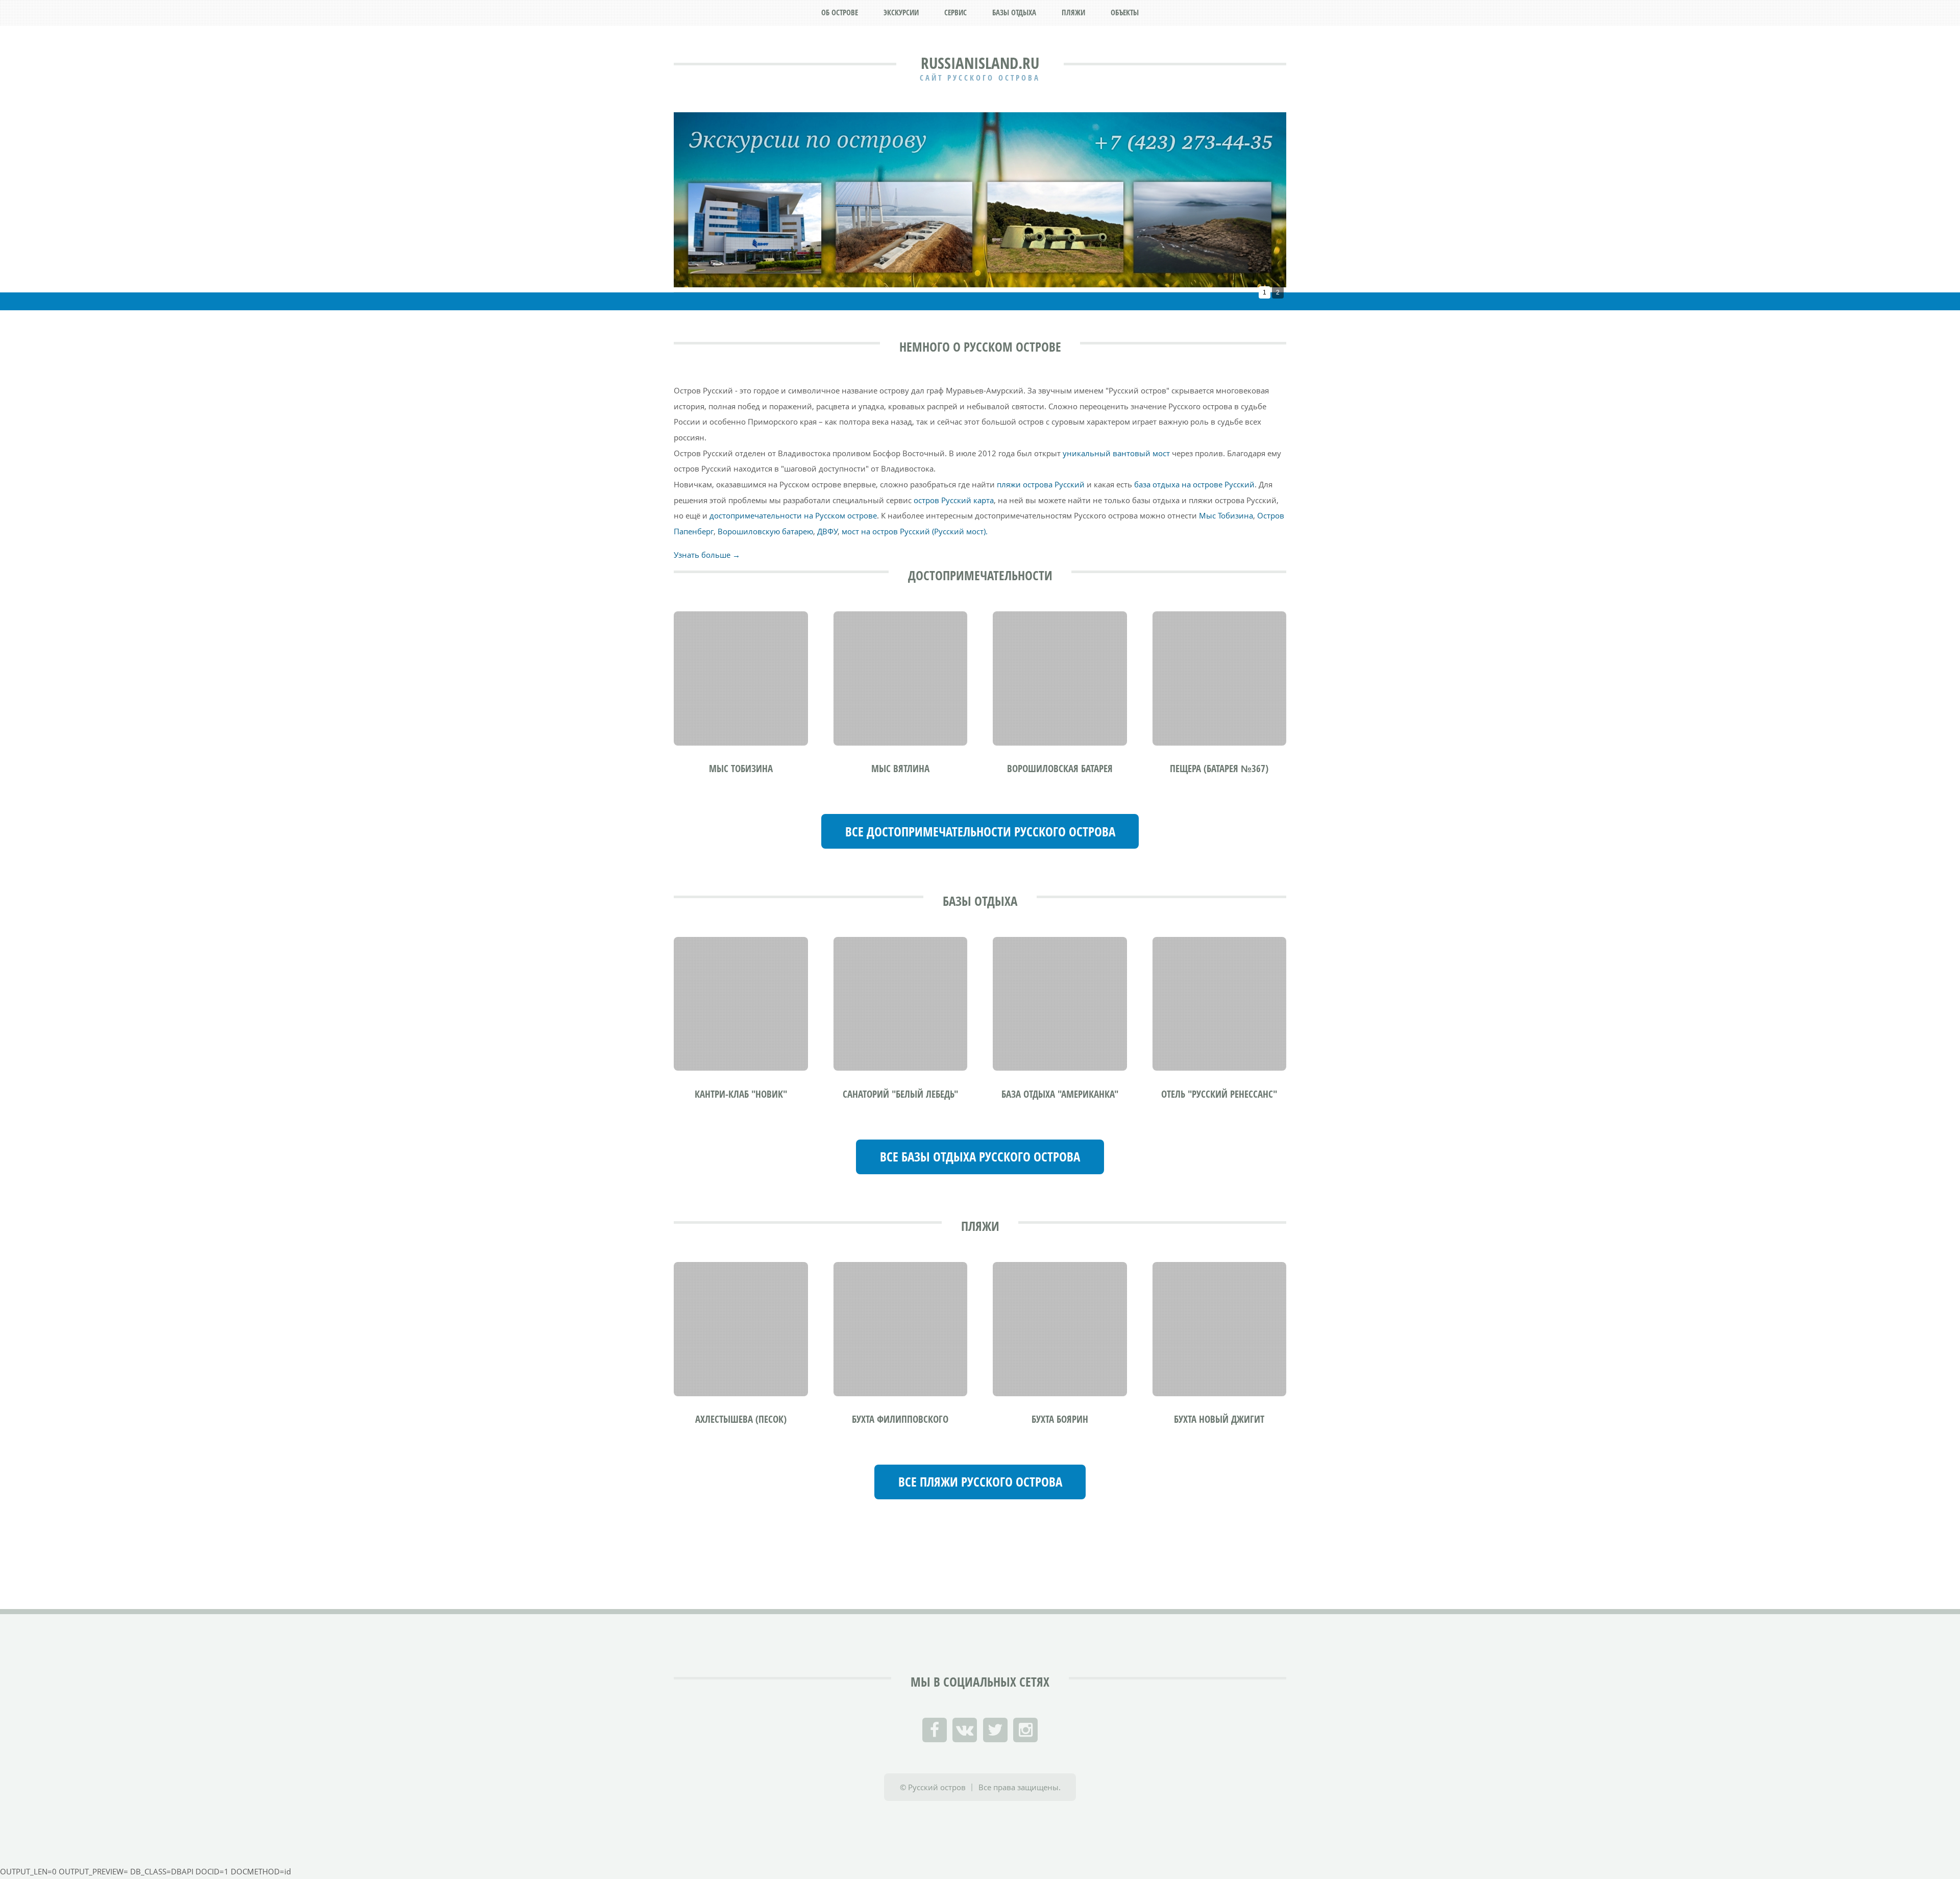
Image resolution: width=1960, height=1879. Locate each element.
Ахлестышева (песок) (741, 1419)
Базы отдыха (980, 901)
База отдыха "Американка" (1060, 1094)
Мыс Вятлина (900, 769)
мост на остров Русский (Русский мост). (915, 531)
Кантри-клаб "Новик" (741, 1094)
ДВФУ (827, 531)
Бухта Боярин (1060, 1419)
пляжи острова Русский (1041, 484)
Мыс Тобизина (1226, 515)
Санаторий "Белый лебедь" (900, 1094)
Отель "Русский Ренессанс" (1219, 1094)
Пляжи (980, 1226)
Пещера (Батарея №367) (1219, 769)
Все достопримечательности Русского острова (980, 832)
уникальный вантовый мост (1116, 453)
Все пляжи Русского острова (980, 1482)
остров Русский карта (954, 500)
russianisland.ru (980, 63)
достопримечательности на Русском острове (793, 515)
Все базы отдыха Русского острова (980, 1157)
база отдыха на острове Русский (1194, 484)
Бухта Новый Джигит (1219, 1419)
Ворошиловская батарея (1060, 769)
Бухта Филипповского (900, 1419)
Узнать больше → (707, 555)
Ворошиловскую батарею (765, 531)
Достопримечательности (980, 575)
